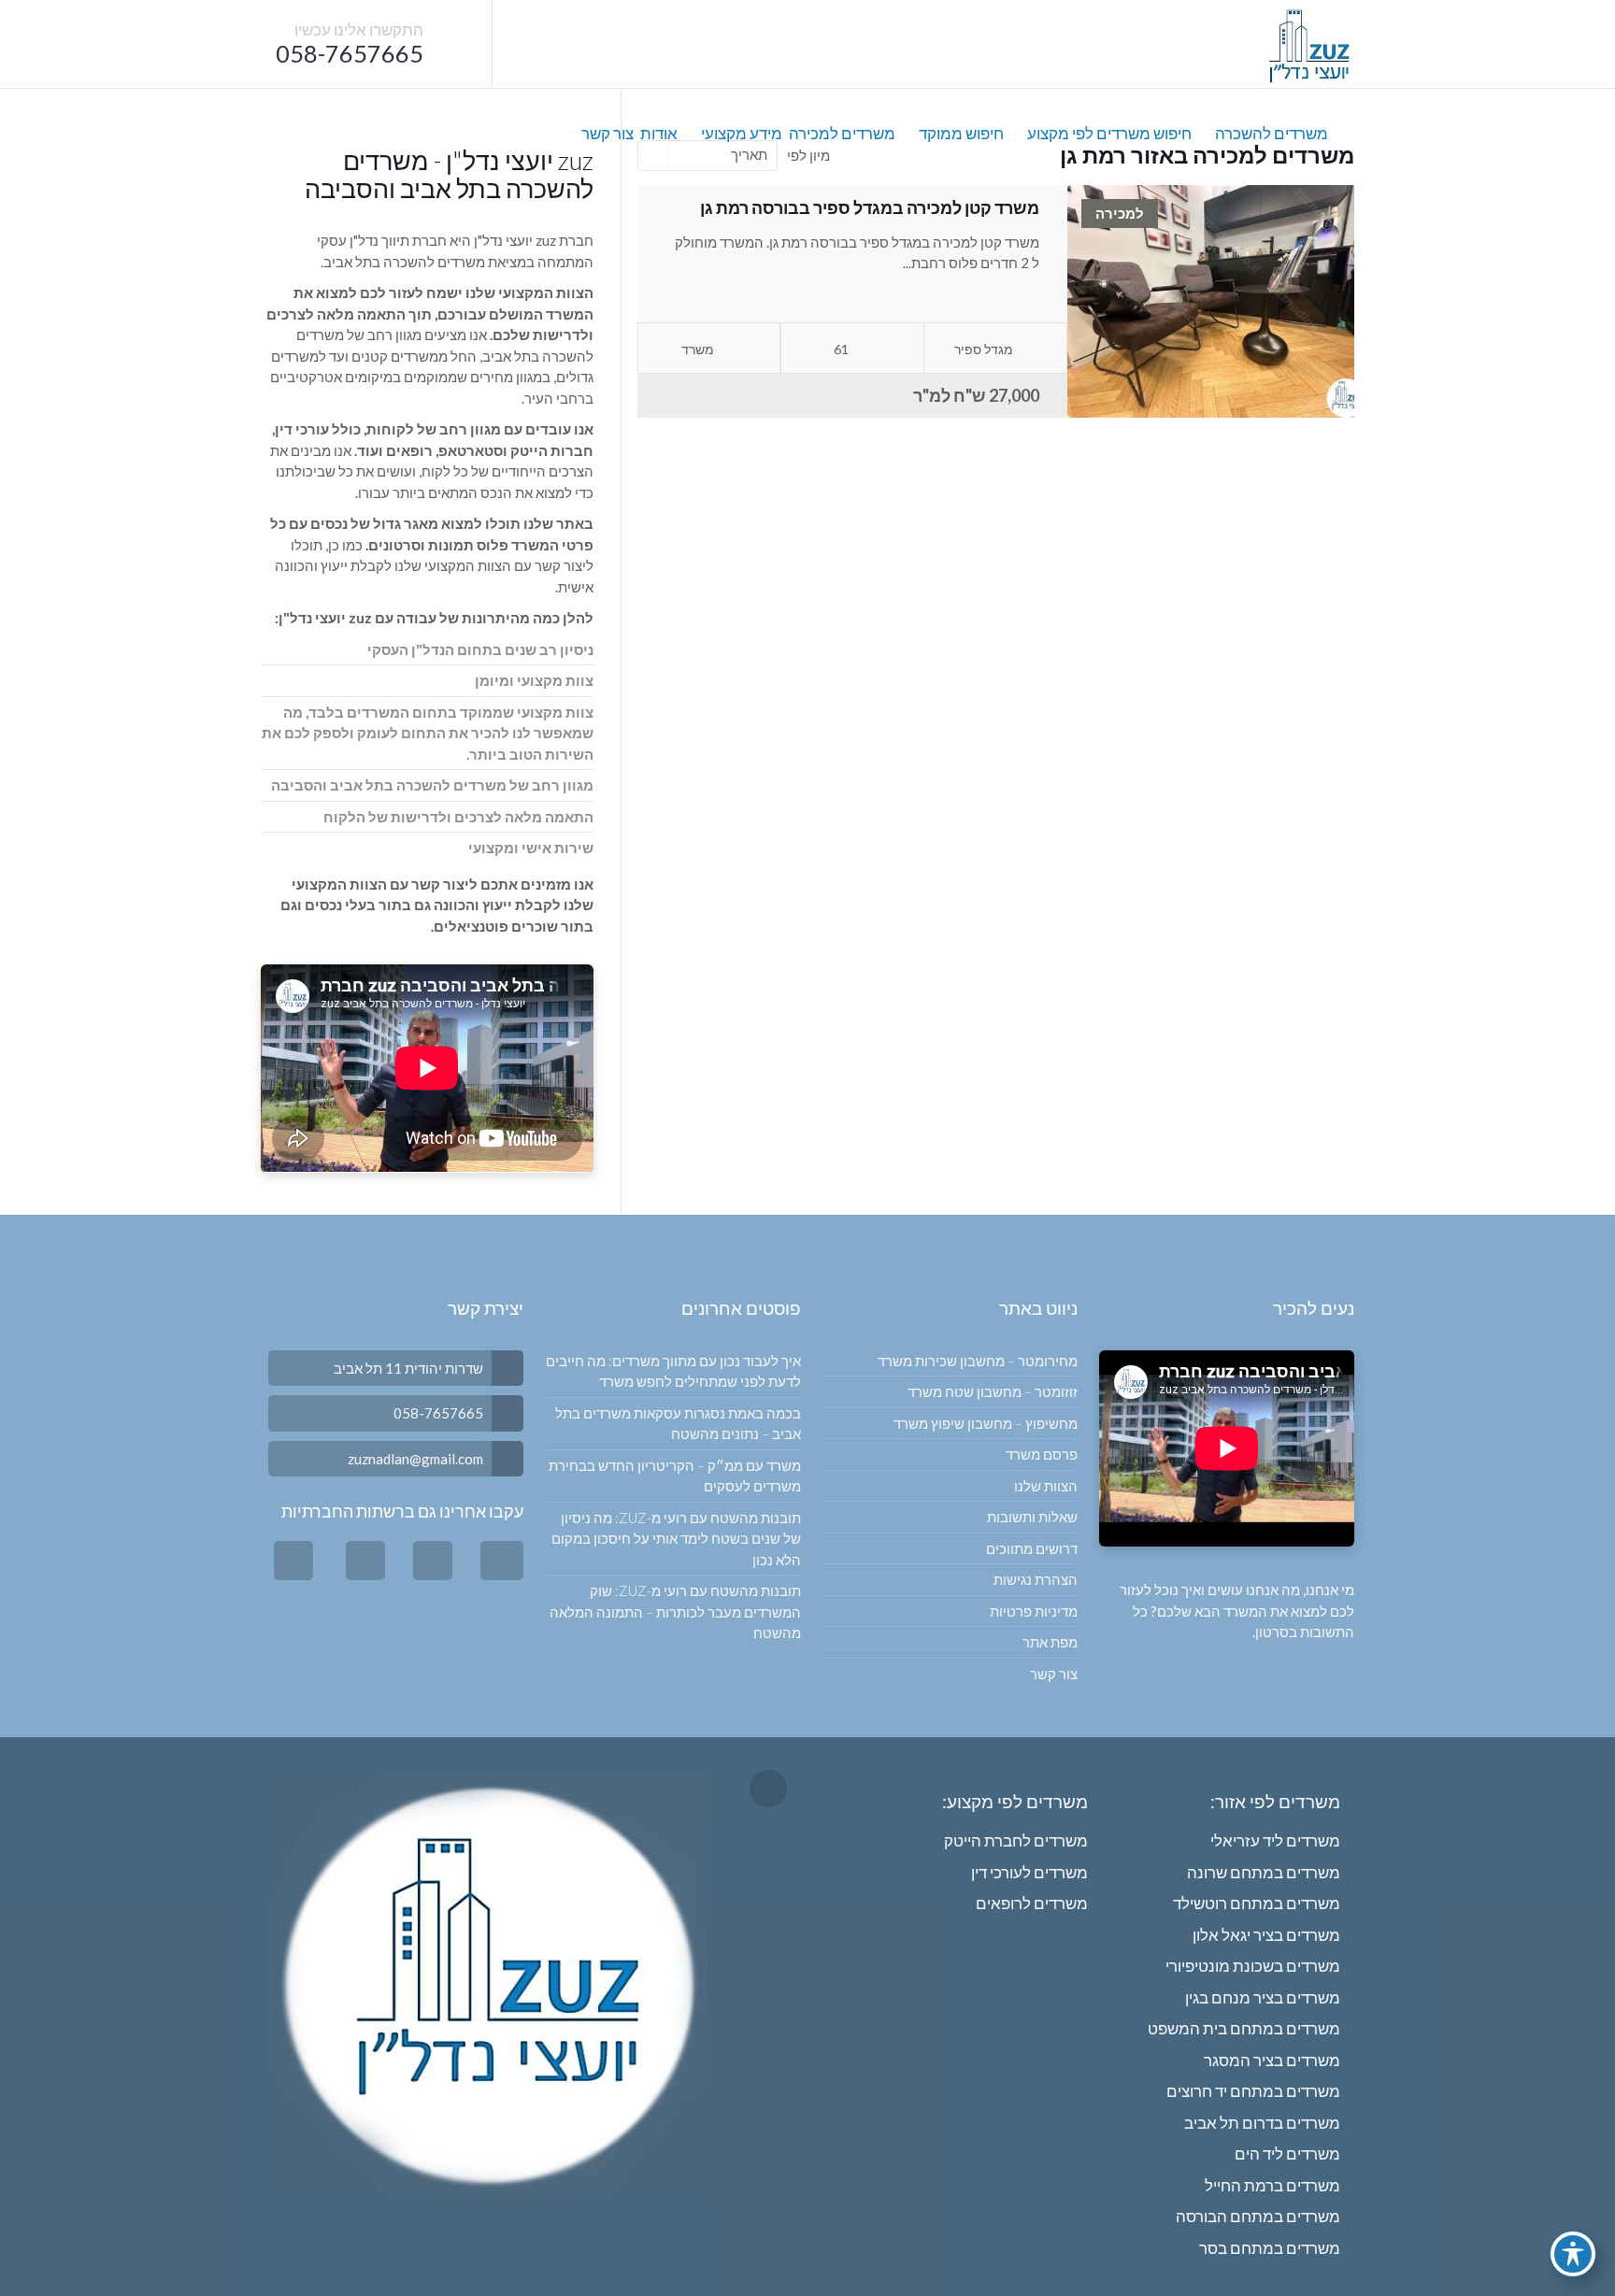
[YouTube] (365, 1562)
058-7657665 (350, 53)
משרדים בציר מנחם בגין (1263, 1997)
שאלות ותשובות (1032, 1517)
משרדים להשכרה (1272, 133)
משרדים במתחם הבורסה (1258, 2216)
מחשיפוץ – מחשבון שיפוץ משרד (986, 1423)
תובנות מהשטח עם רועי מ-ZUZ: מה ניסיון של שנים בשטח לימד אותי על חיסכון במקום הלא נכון (676, 1539)
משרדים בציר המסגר (1272, 2060)
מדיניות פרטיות (1034, 1611)
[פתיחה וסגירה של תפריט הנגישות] (1573, 2254)
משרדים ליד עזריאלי (1275, 1840)
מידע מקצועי (742, 133)
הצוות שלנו (1046, 1486)
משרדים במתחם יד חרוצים (1253, 2091)
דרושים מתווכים (1032, 1548)
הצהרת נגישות (1036, 1579)
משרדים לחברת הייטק (1016, 1840)
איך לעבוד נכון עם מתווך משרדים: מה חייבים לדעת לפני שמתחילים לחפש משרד (673, 1371)
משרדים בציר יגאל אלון (1266, 1935)
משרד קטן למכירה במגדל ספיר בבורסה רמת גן (870, 207)
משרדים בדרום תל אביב (1262, 2123)
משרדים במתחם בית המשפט (1244, 2028)
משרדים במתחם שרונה (1264, 1872)
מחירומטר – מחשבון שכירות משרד (978, 1361)
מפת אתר (1050, 1642)
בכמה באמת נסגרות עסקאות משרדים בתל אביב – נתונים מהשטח (678, 1424)
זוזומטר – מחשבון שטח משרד (993, 1391)
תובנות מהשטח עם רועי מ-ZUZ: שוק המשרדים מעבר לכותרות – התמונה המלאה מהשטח (675, 1611)
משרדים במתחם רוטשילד (1257, 1903)
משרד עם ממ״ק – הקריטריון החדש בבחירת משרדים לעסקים (674, 1476)
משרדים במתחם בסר (1270, 2248)
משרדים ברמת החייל (1272, 2185)
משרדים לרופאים (1032, 1903)
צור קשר (607, 133)
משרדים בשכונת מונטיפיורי (1253, 1966)
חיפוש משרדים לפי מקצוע (1109, 133)
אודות (659, 133)
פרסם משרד (1042, 1454)
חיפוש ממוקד (961, 133)
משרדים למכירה (842, 133)
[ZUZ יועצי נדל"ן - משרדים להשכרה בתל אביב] (1309, 44)
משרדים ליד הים (1287, 2153)
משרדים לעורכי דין (1029, 1872)
